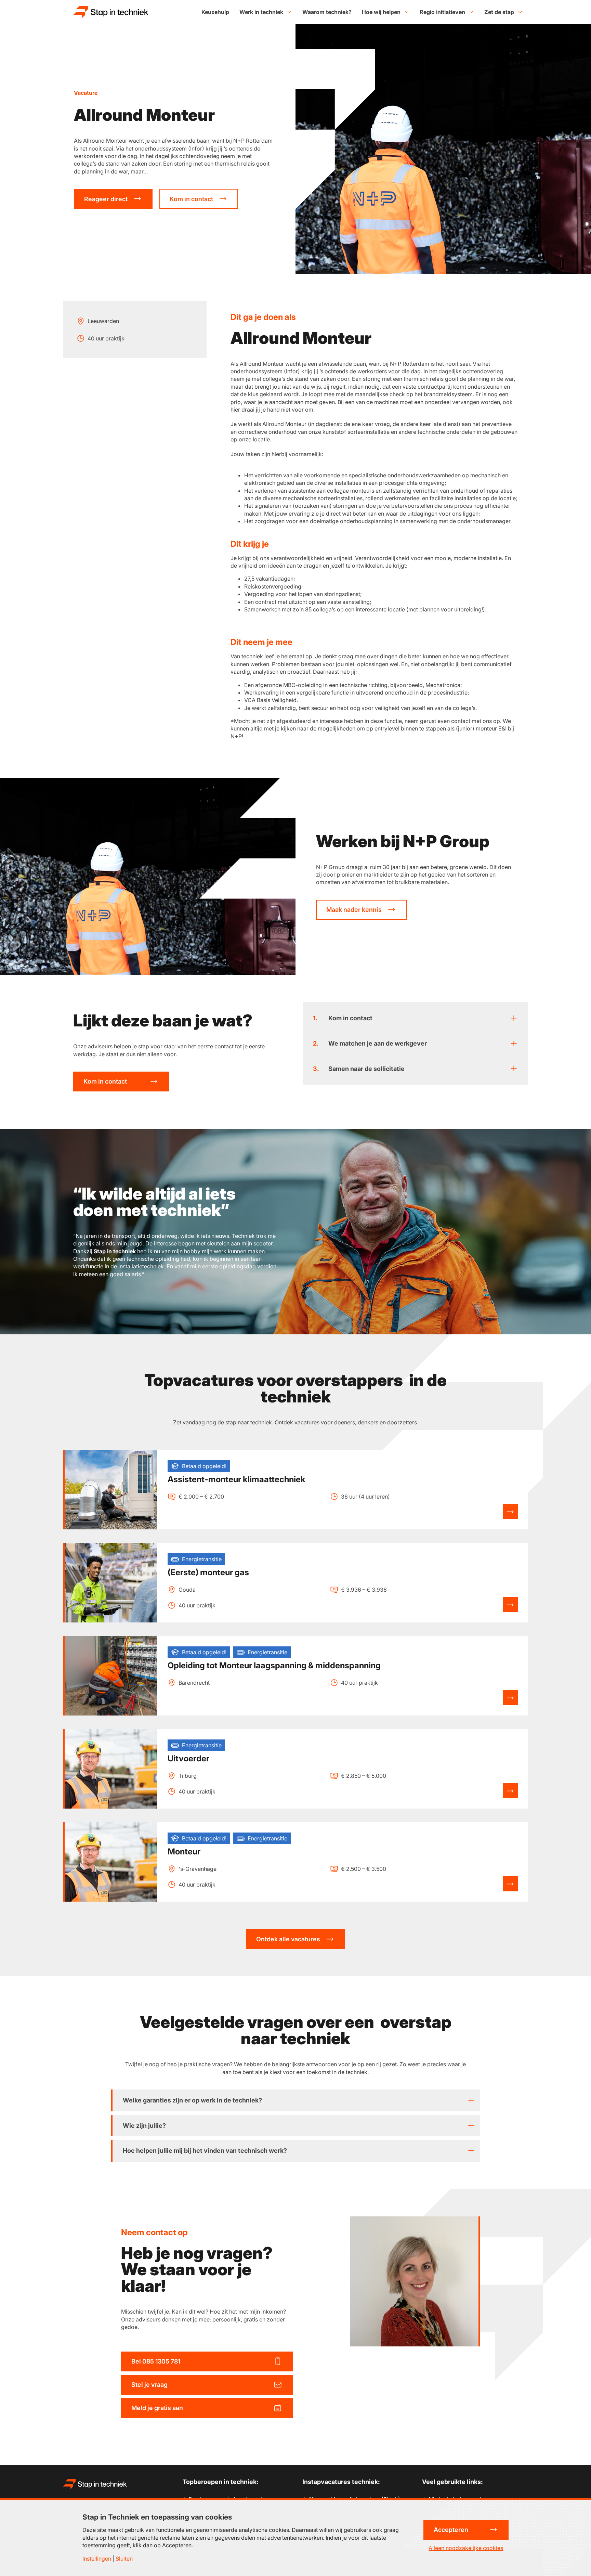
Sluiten (124, 2559)
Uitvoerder (188, 1759)
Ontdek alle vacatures (288, 1939)
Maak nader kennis (354, 910)
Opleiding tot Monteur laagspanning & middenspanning (274, 1666)
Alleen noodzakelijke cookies (466, 2548)
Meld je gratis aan (157, 2408)
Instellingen (97, 2559)
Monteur (184, 1852)
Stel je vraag (149, 2385)
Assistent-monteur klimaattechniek (237, 1479)
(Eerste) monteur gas (208, 1572)
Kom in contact (191, 199)
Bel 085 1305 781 (156, 2361)
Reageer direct (106, 199)
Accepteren (451, 2530)
